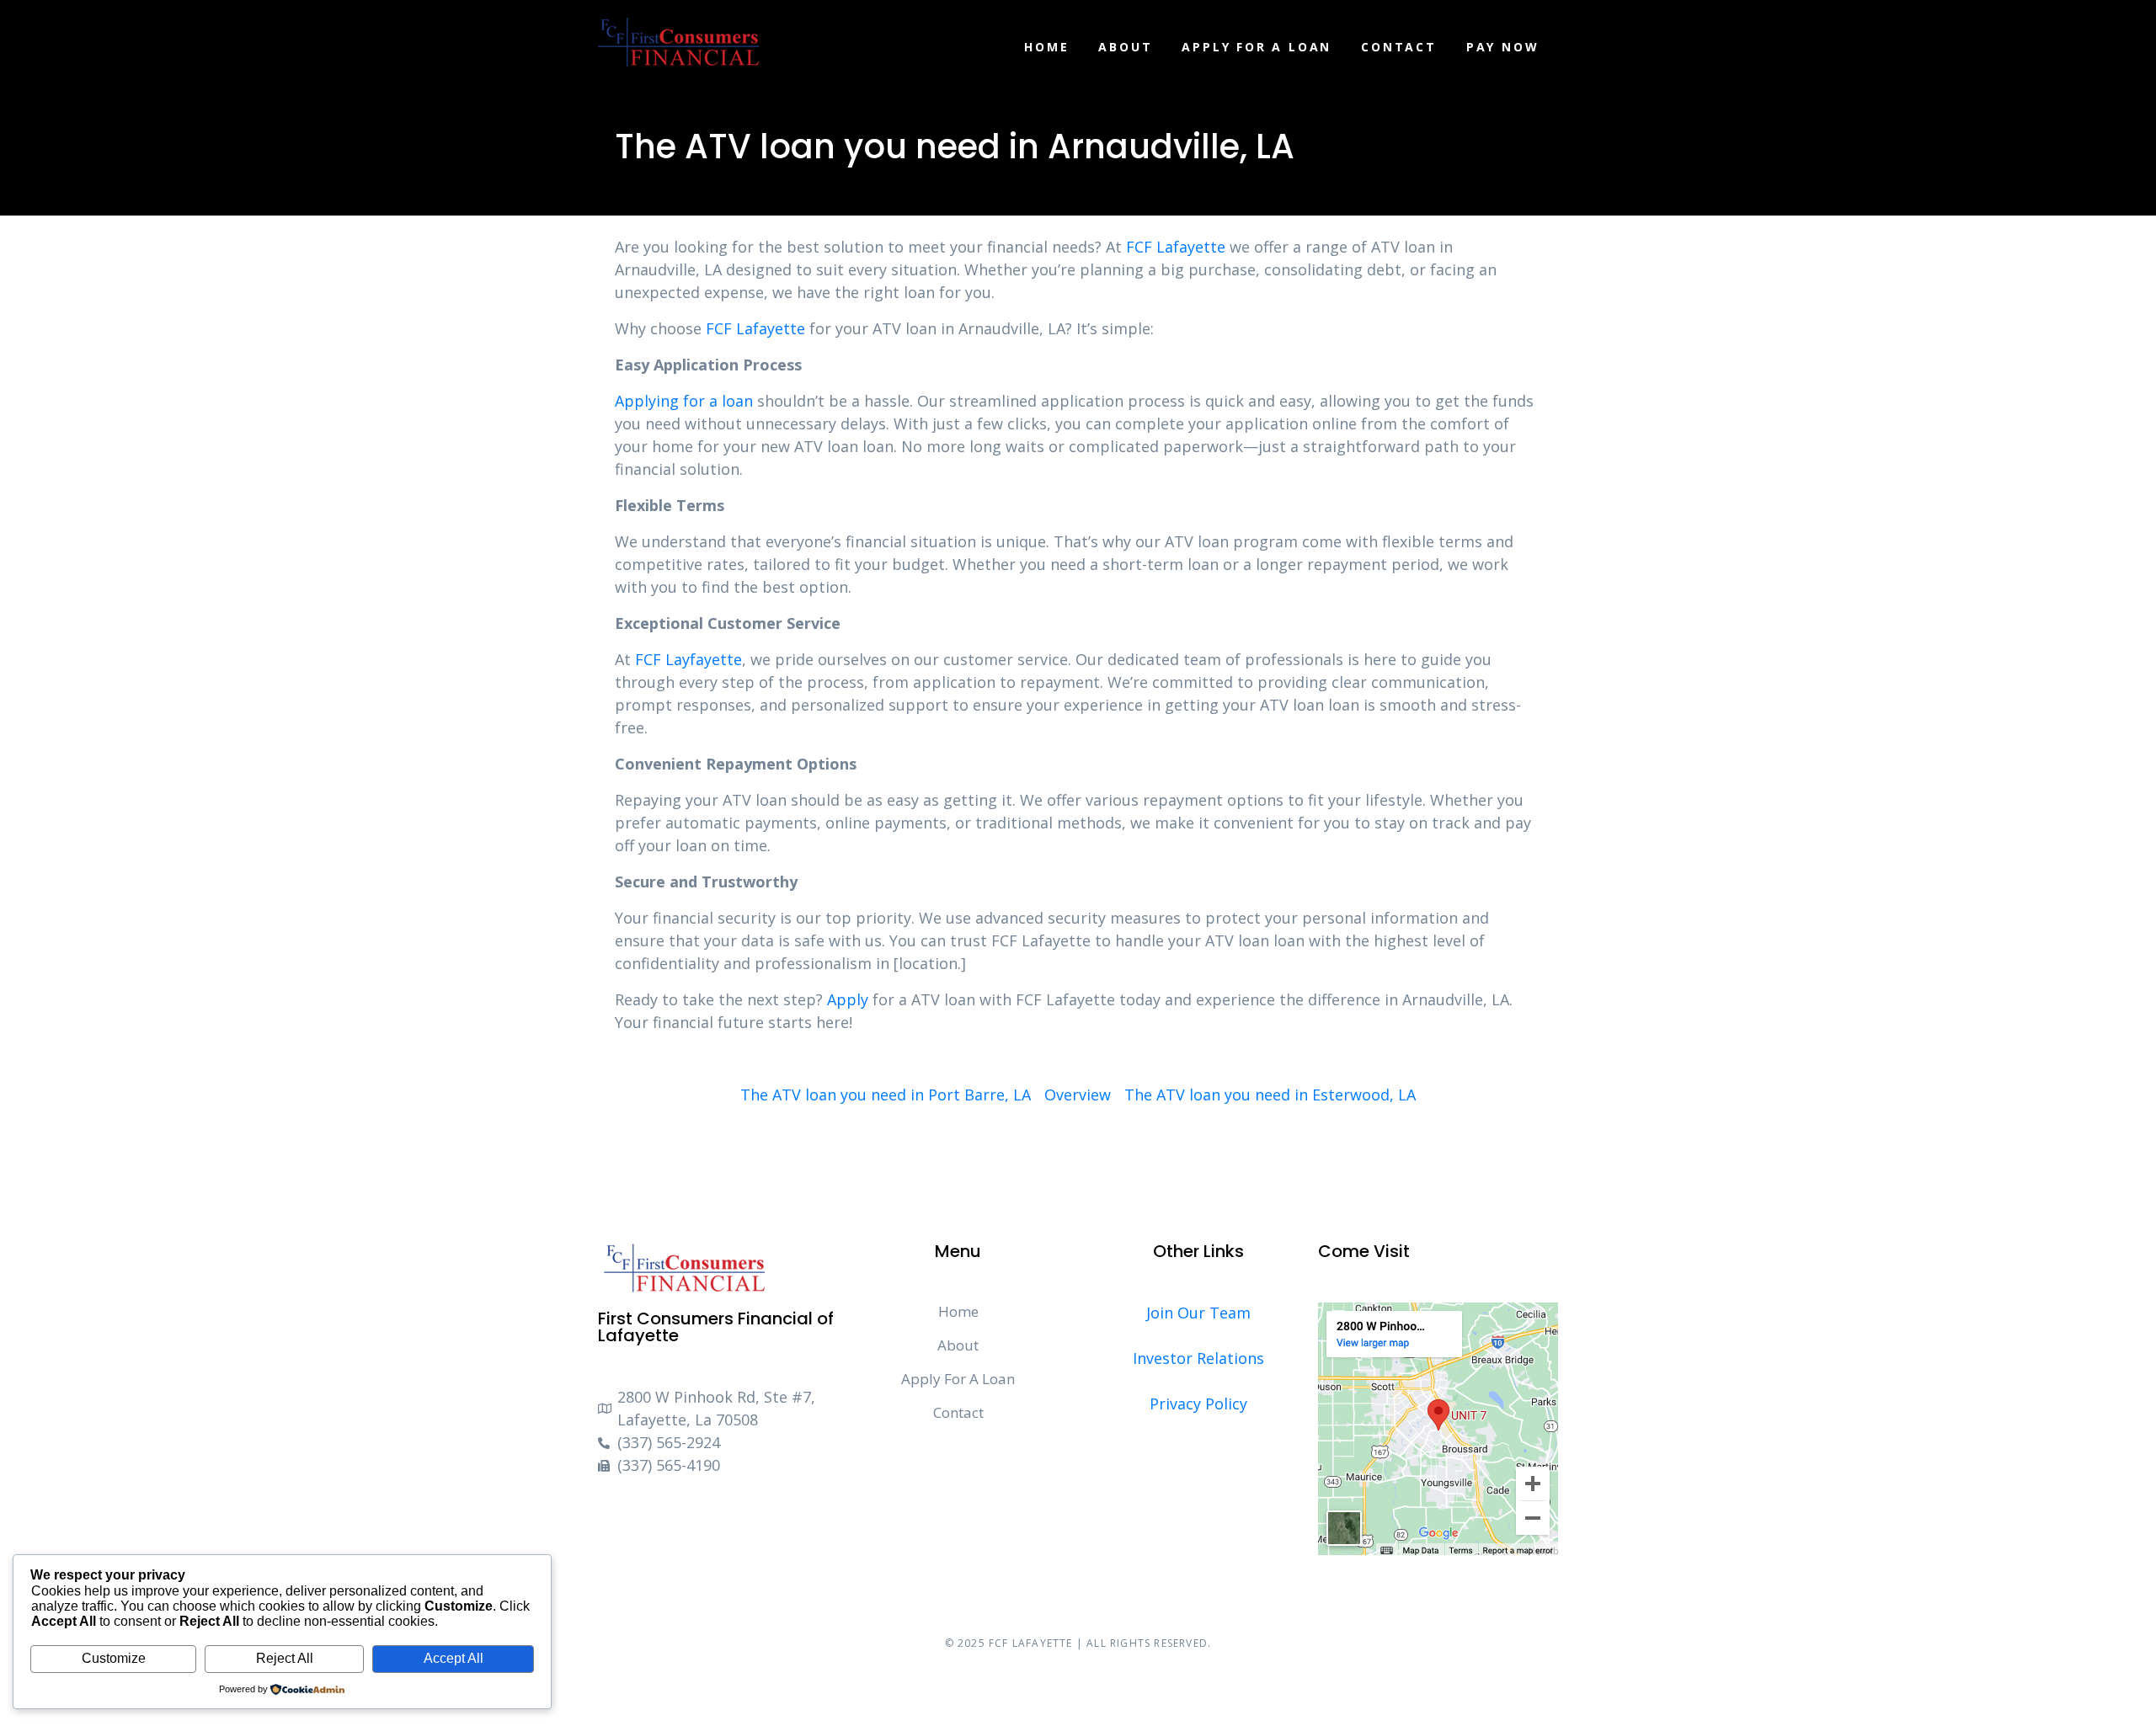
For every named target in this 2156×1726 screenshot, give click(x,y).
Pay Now (1503, 47)
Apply (848, 999)
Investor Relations (1198, 1358)
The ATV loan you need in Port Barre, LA (886, 1095)
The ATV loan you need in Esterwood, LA (1270, 1095)
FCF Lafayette (1176, 247)
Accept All (454, 1658)
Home (1046, 47)
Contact (1399, 47)
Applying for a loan (684, 401)
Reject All (285, 1658)
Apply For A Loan (1257, 47)
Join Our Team (1198, 1313)
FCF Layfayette (688, 659)
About (1125, 47)
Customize (114, 1658)
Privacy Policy (1198, 1404)
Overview (1078, 1095)
